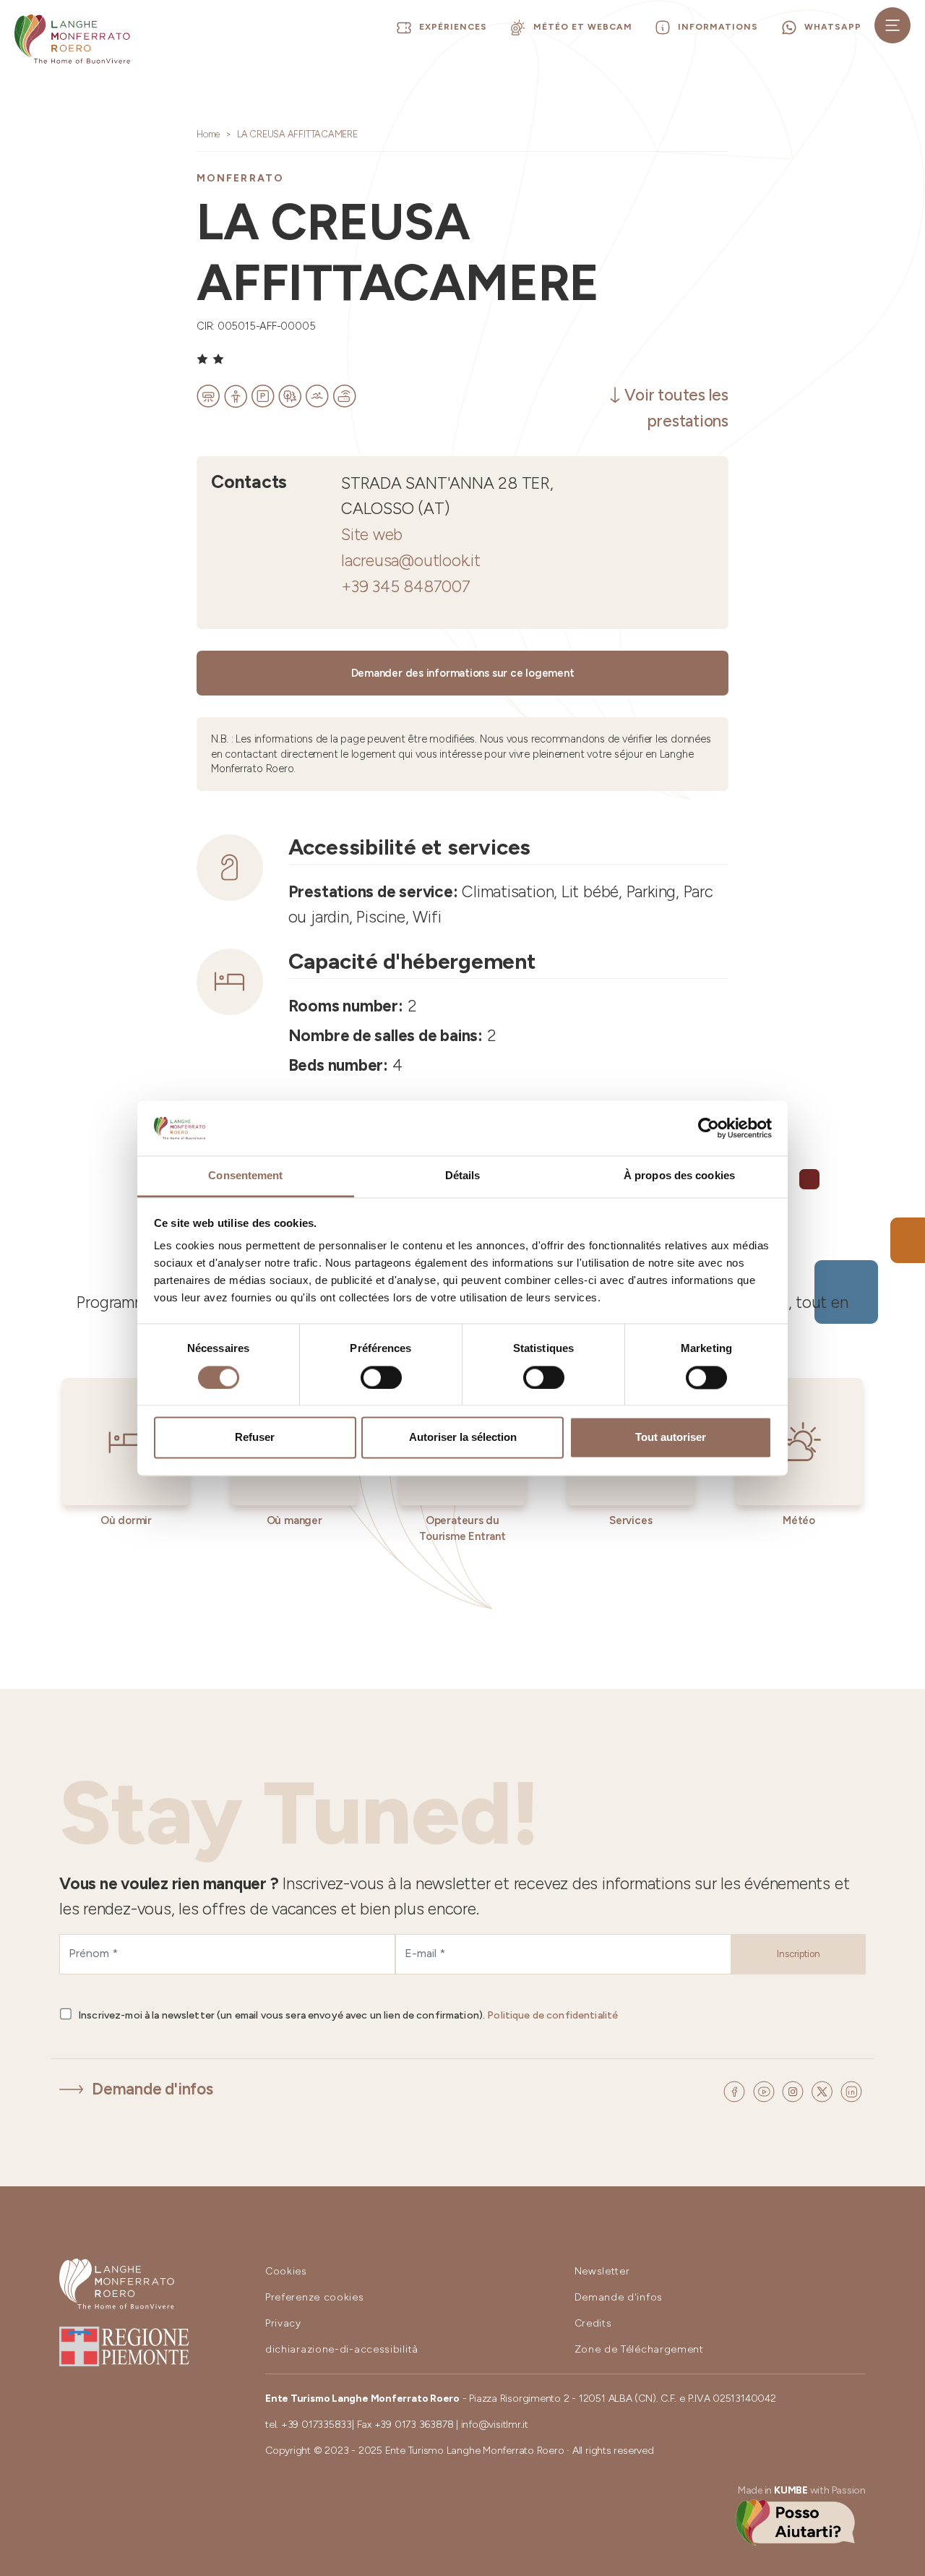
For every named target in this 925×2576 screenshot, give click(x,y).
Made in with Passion (802, 2490)
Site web (372, 535)
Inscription (799, 1954)
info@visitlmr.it (495, 2425)
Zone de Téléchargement (639, 2349)
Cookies (286, 2271)
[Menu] (892, 25)
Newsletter (602, 2271)
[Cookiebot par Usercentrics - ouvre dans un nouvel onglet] (709, 1128)
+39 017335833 (317, 2425)
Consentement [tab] (245, 1176)
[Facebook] (736, 2090)
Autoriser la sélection (463, 1438)
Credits (593, 2323)
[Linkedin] (851, 2090)
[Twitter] (824, 2090)
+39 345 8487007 (406, 587)
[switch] (381, 1377)
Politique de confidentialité (552, 2015)
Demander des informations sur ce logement (463, 673)
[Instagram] (795, 2090)
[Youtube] (766, 2090)
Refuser (255, 1438)
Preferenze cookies (315, 2297)
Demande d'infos (152, 2089)
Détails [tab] (463, 1176)
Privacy (283, 2323)
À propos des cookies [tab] (679, 1176)
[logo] (72, 39)
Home (208, 134)
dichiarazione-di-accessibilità (342, 2349)
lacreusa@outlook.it (411, 561)
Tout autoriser (671, 1438)
